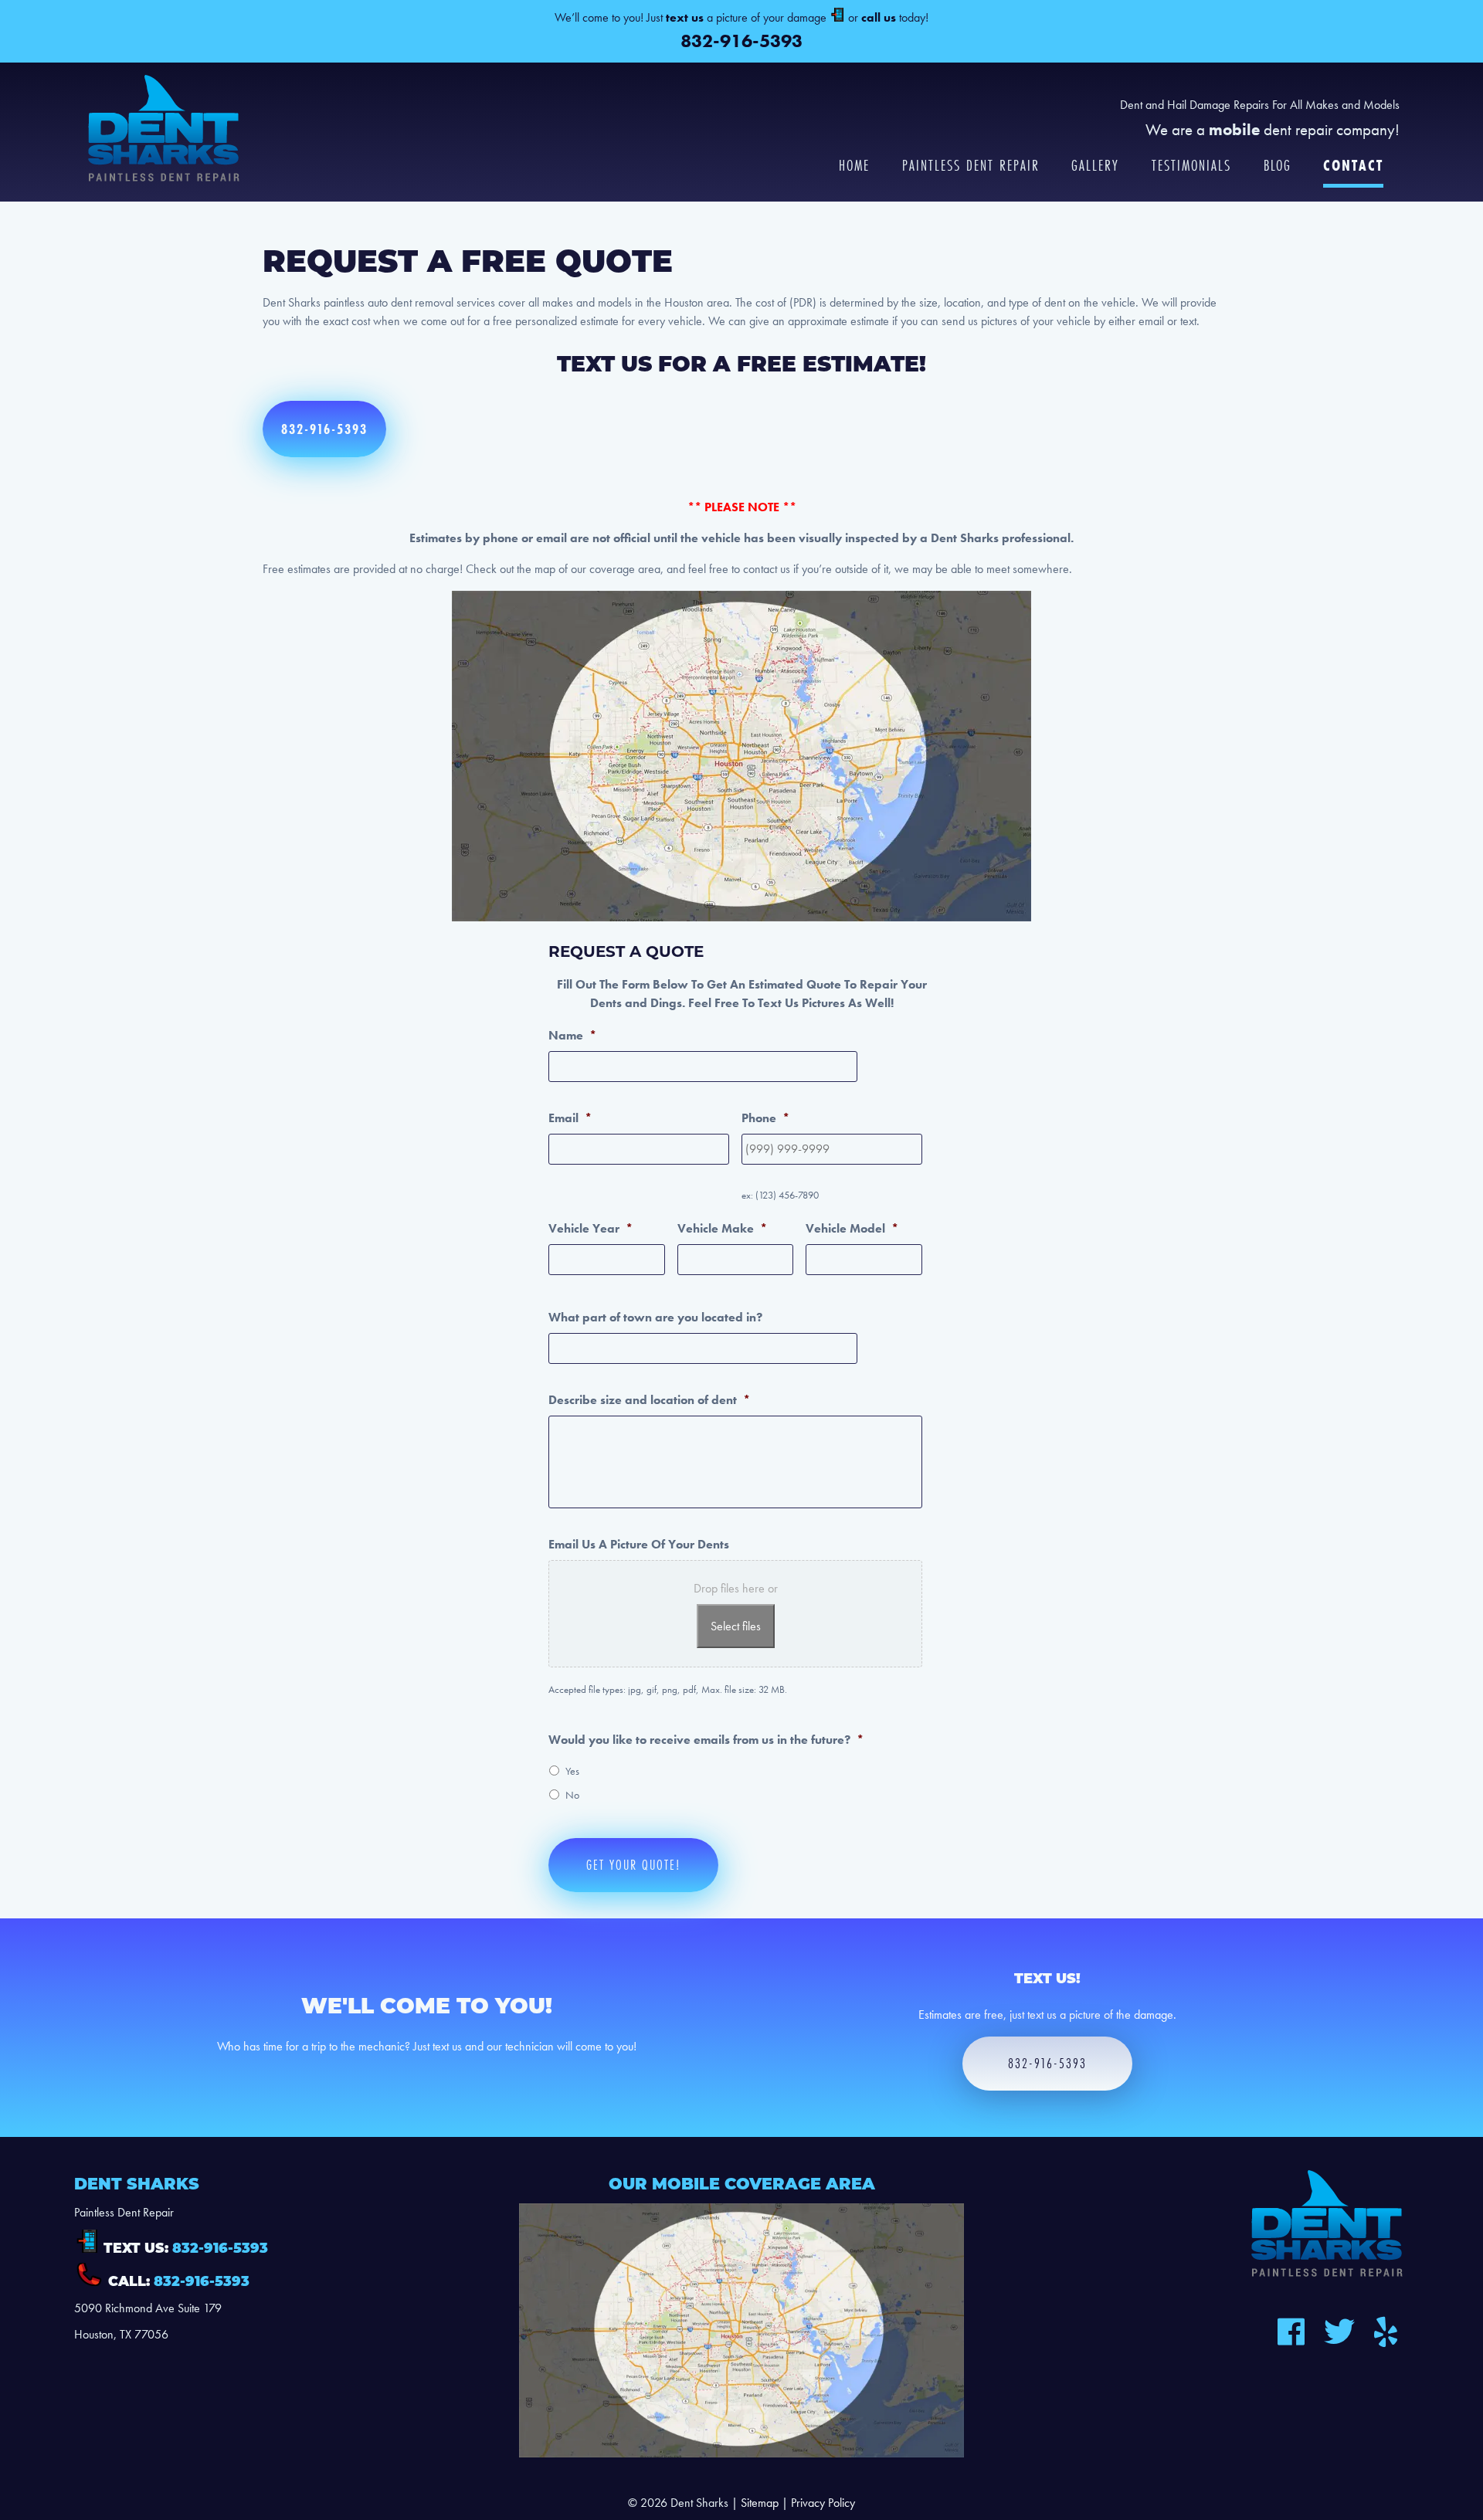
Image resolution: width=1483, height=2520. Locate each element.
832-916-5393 (741, 41)
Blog (1278, 166)
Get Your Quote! (634, 1865)
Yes (572, 1771)
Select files (736, 1626)
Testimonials (1191, 166)
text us (685, 17)
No (572, 1795)
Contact (1353, 166)
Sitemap (760, 2503)
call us (879, 17)
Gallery (1095, 166)
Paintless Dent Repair (971, 166)
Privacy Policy (823, 2503)
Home (854, 166)
